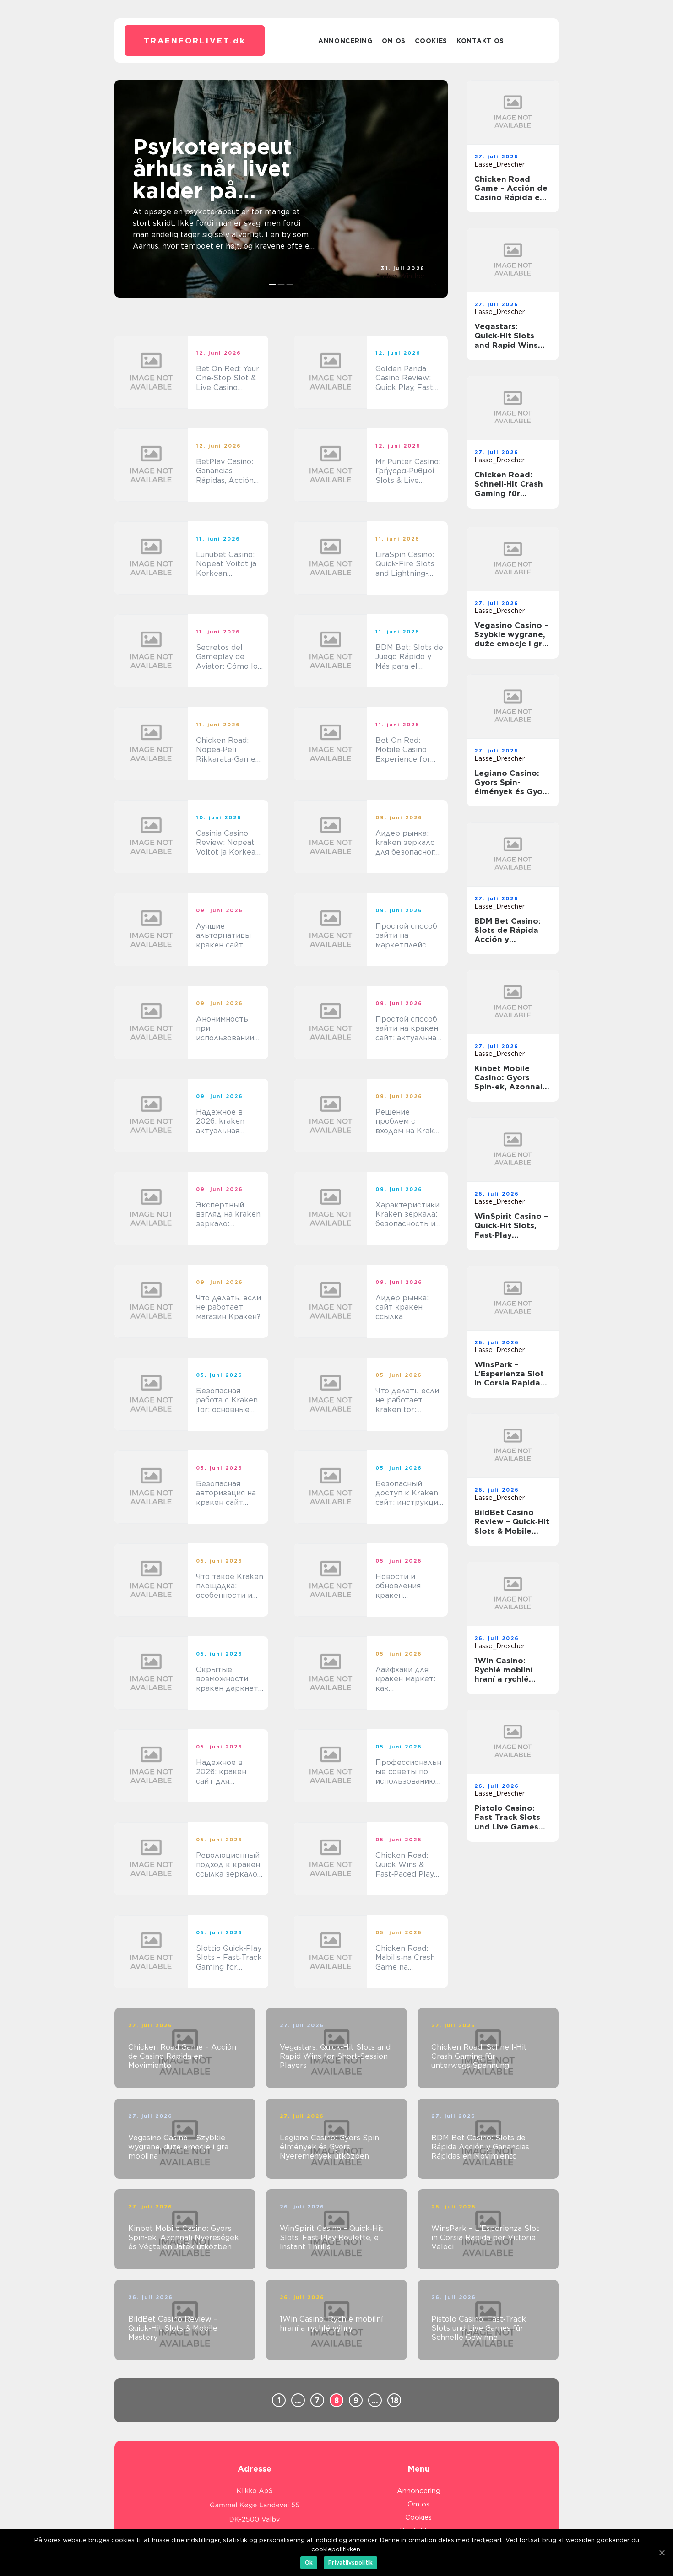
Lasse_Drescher (499, 164)
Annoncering (345, 41)
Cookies (431, 41)
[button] (273, 285)
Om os (394, 41)
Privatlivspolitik (350, 2562)
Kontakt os (480, 41)
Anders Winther (400, 276)
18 (394, 2400)
